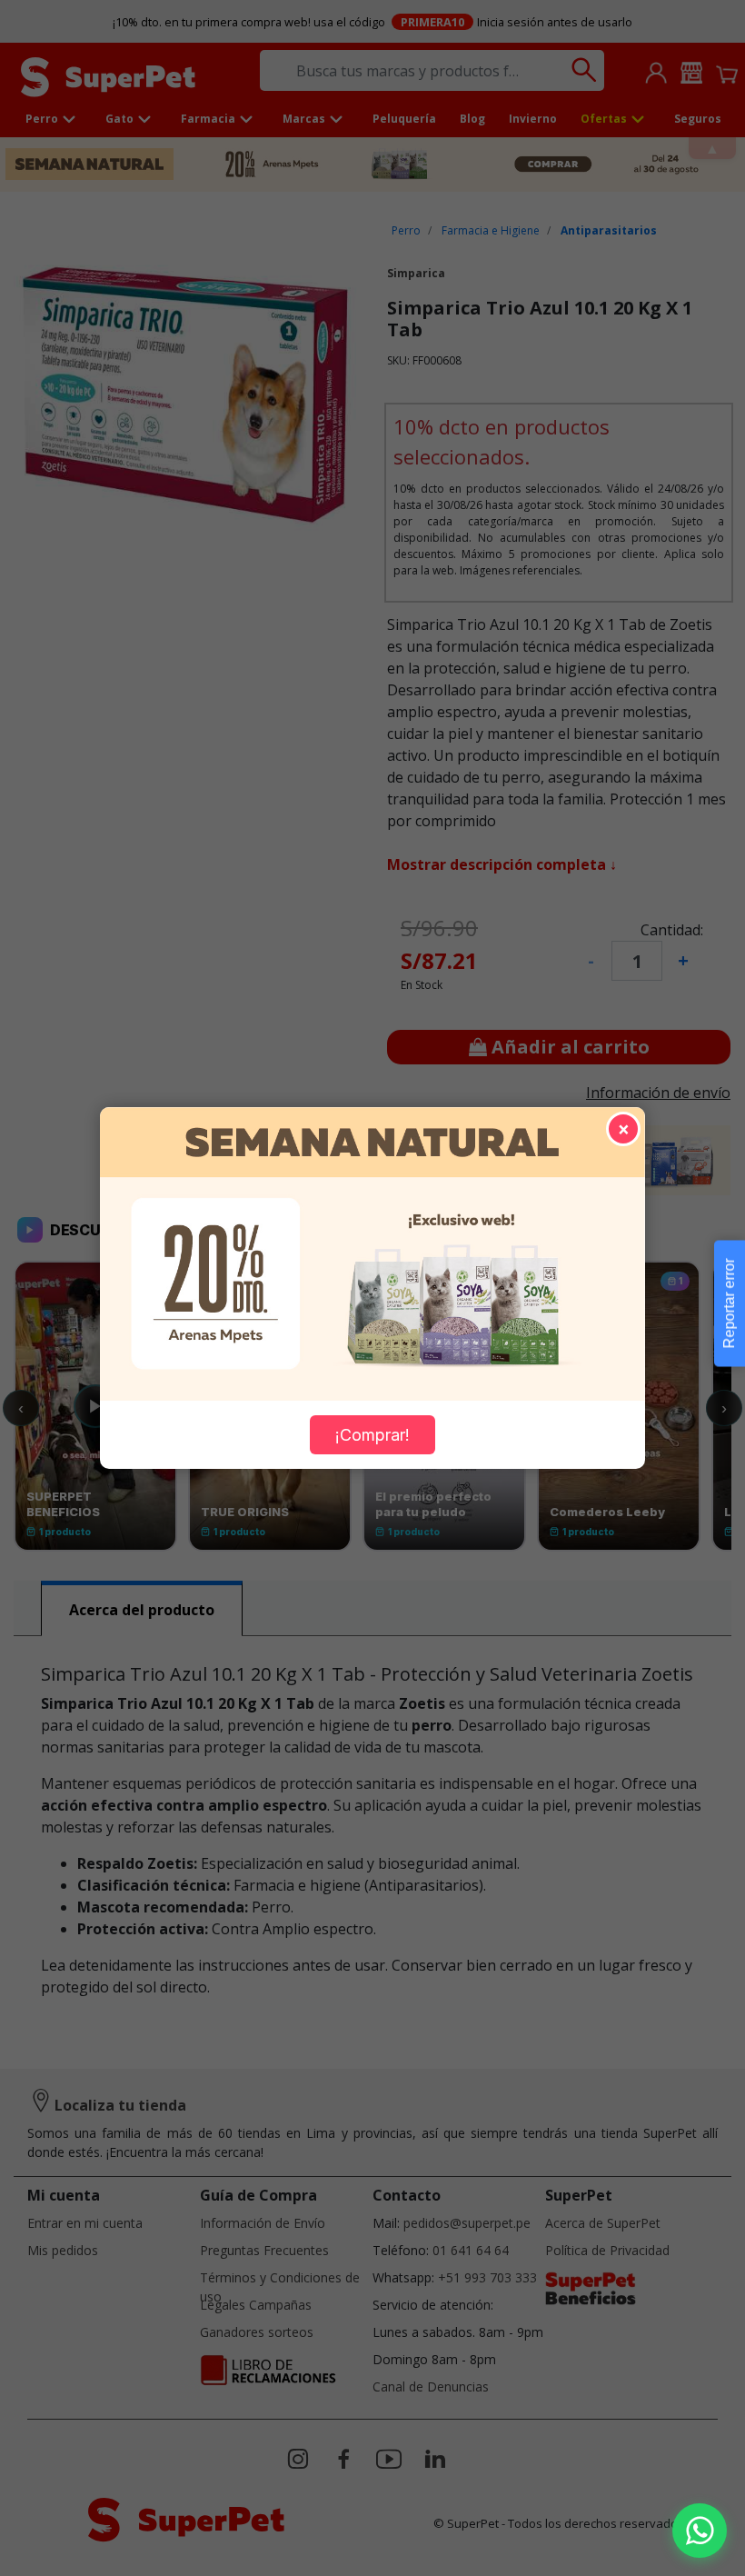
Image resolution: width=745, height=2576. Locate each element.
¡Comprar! (372, 1435)
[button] (700, 2531)
